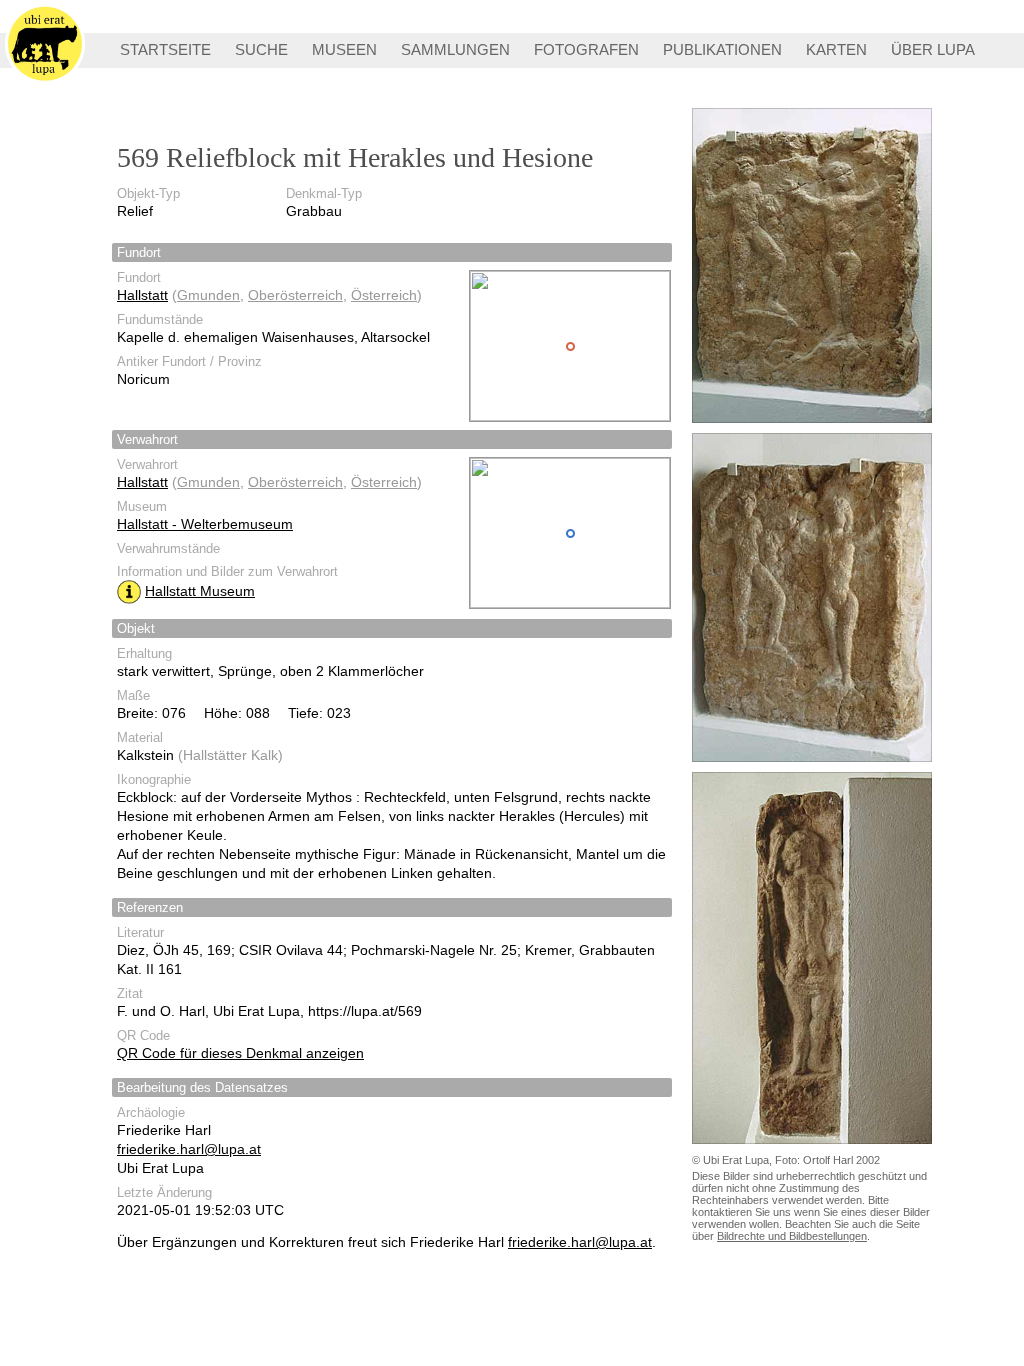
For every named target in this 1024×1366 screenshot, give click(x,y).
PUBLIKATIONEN (722, 49)
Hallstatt (142, 295)
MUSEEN (344, 49)
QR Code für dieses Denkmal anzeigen (240, 1053)
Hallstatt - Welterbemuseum (205, 524)
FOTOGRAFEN (586, 49)
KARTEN (836, 49)
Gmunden (208, 295)
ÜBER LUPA (933, 49)
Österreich (384, 295)
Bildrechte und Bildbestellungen (792, 1236)
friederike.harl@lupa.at (189, 1149)
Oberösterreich (295, 295)
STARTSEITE (165, 49)
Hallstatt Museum (200, 591)
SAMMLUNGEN (455, 49)
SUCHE (261, 49)
